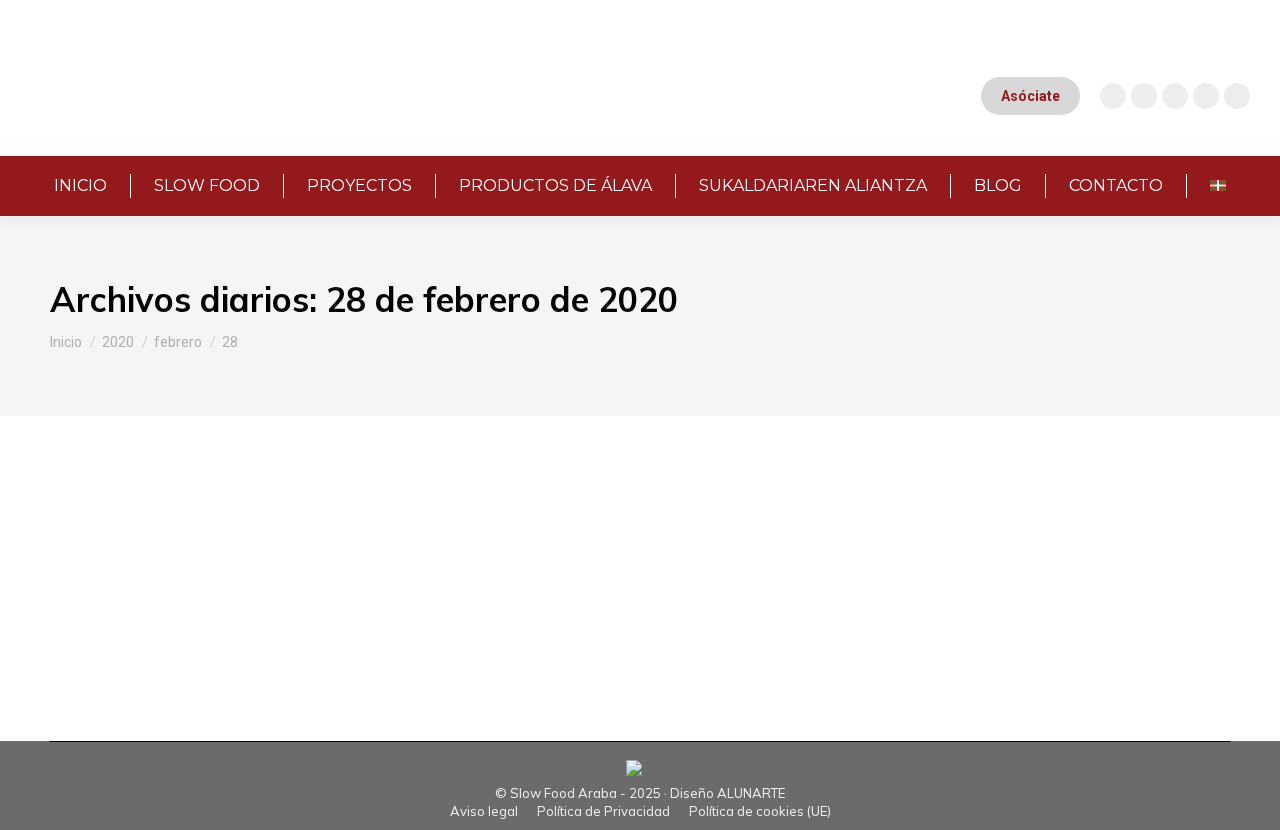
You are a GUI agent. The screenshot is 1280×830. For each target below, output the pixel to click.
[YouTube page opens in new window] (1144, 96)
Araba (94, 555)
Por (318, 555)
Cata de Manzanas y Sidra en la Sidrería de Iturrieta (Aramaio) (401, 521)
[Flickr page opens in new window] (1237, 96)
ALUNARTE (751, 793)
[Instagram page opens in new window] (1113, 96)
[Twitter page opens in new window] (1206, 96)
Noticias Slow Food (178, 555)
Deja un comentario (612, 555)
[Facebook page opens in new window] (1175, 96)
